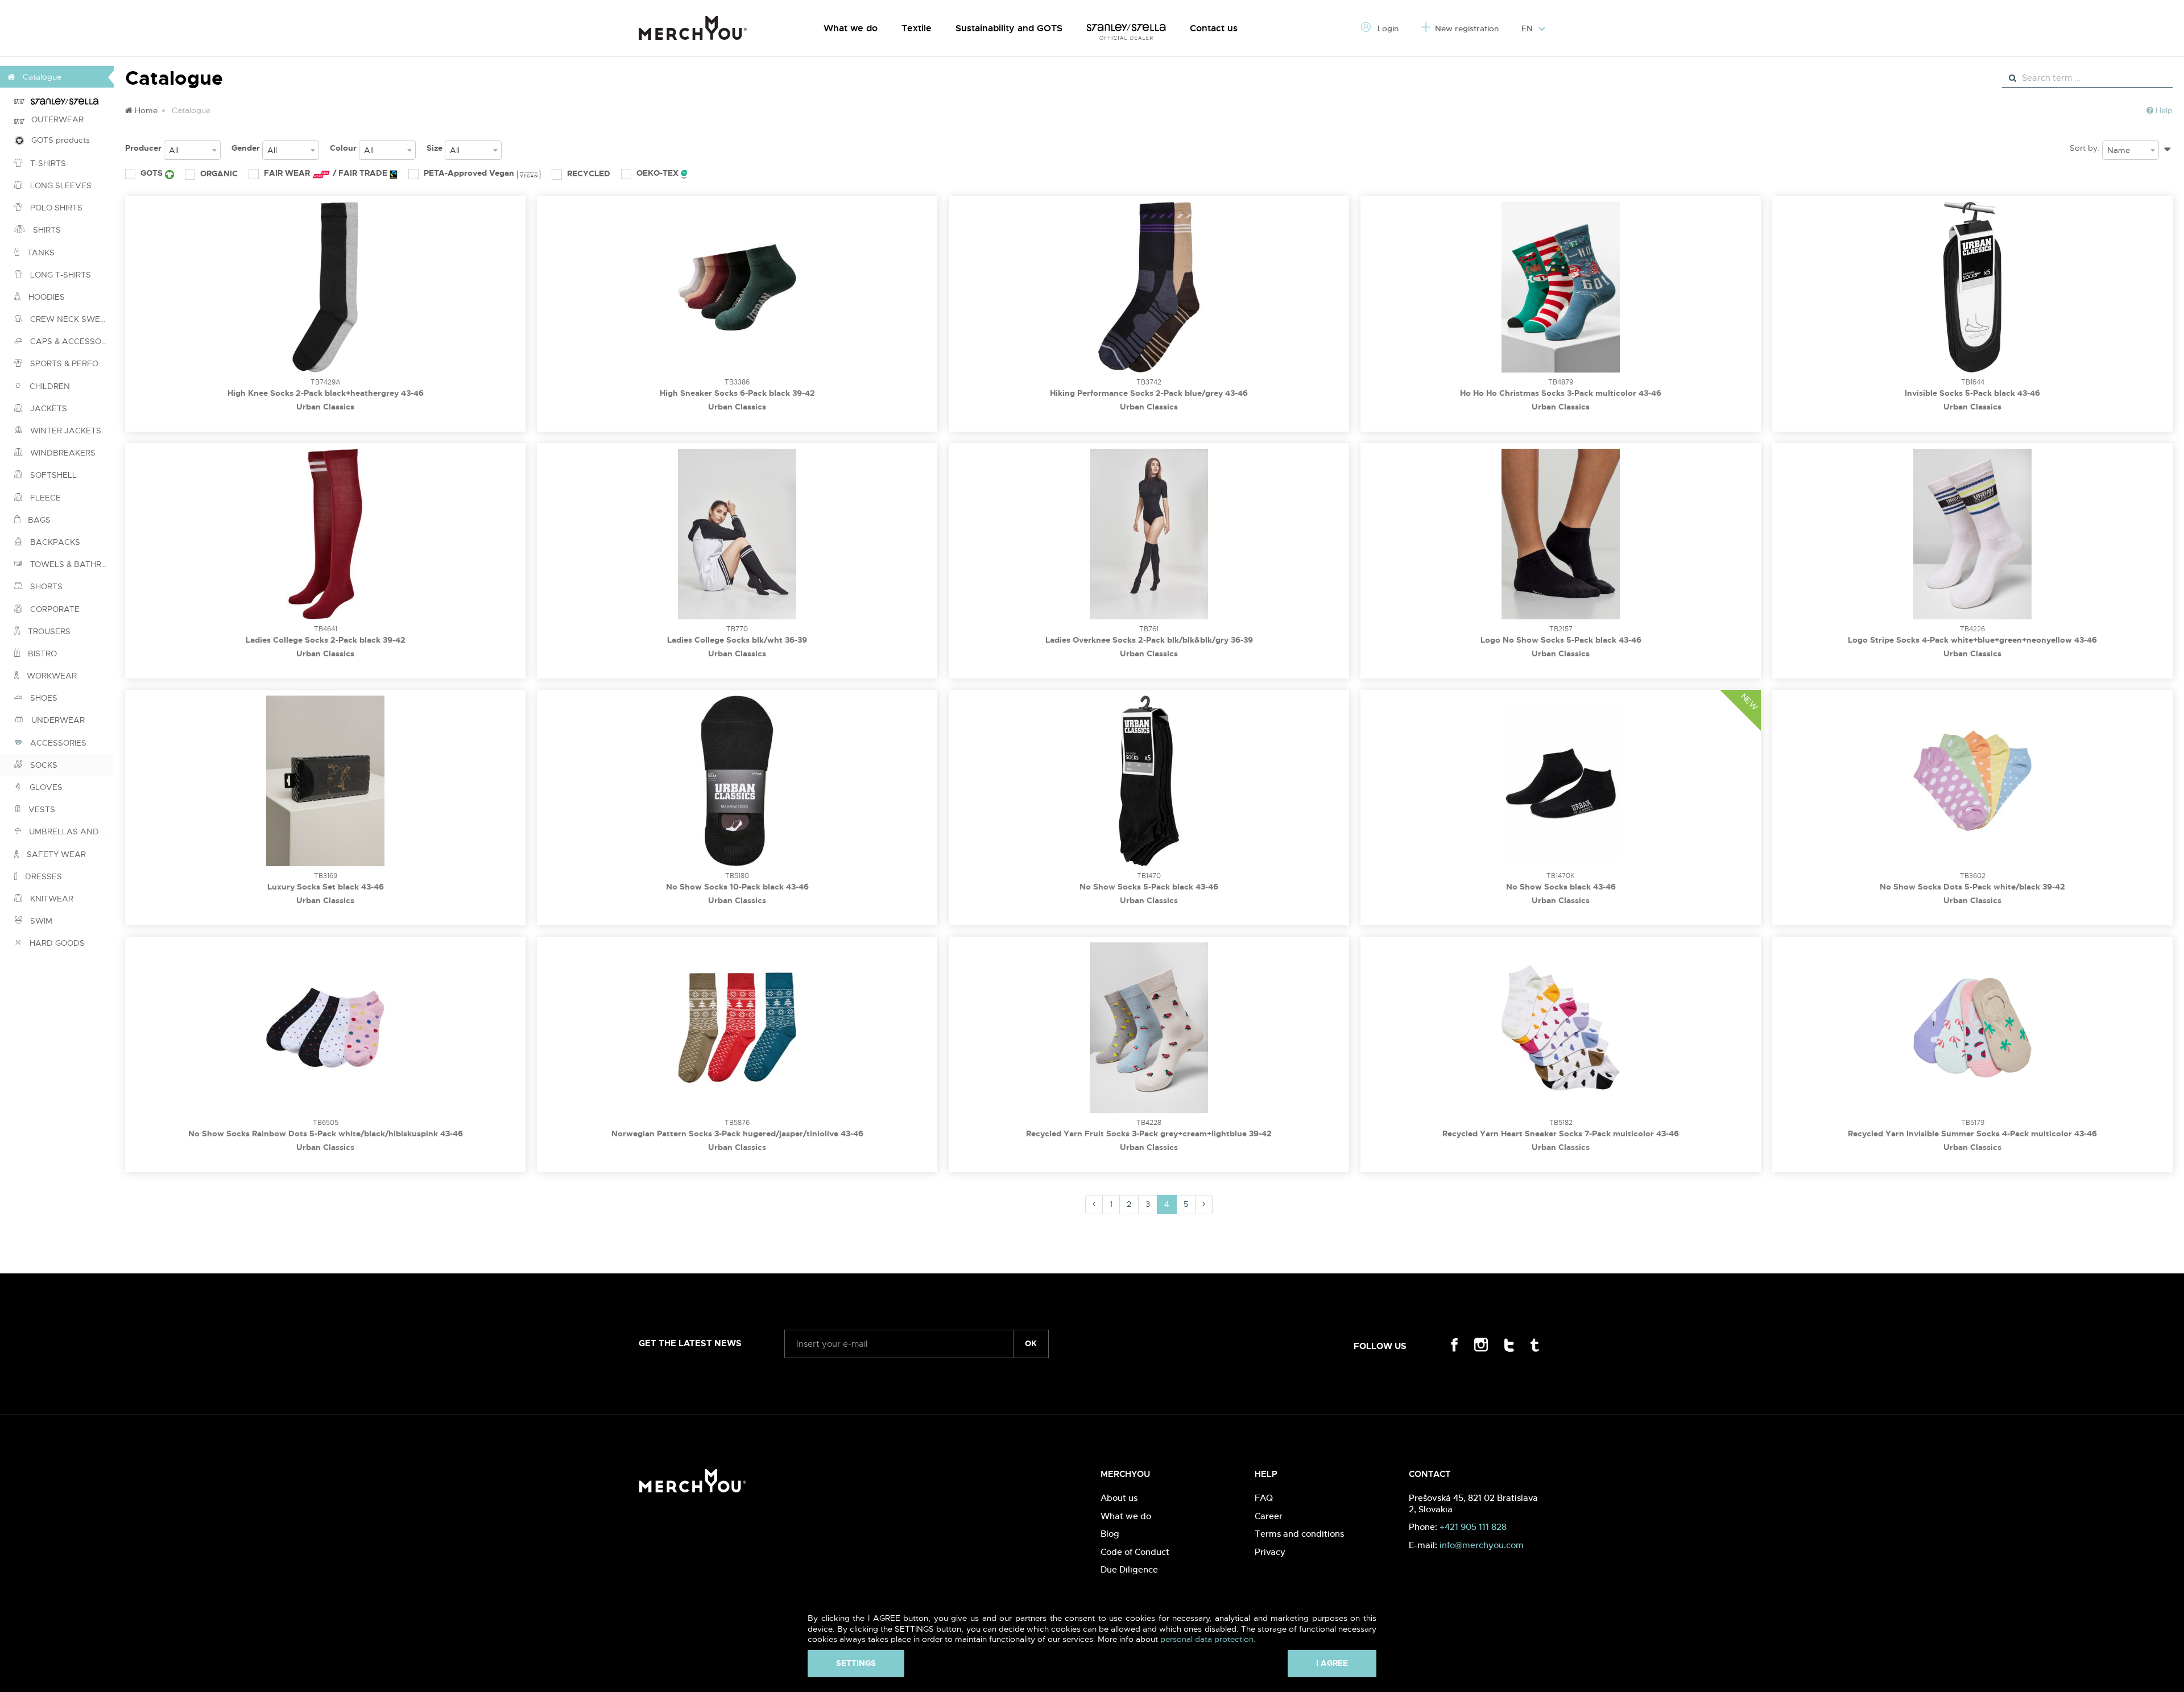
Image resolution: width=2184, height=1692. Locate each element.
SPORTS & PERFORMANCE (71, 363)
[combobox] (192, 150)
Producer (143, 148)
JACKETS (47, 408)
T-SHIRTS (47, 163)
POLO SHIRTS (55, 208)
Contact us (1214, 28)
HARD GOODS (56, 943)
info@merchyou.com (1482, 1545)
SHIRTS (46, 230)
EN (1528, 28)
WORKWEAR (51, 676)
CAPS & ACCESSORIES (71, 341)
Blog (1110, 1534)
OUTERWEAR (54, 119)
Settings (856, 1663)
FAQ (1264, 1498)
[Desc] (2167, 147)
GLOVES (45, 787)
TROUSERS (48, 631)
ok (1031, 1343)
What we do (851, 28)
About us (1119, 1498)
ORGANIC (219, 173)
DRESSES (42, 876)
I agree (1332, 1663)
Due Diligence (1129, 1569)
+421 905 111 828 (1473, 1527)
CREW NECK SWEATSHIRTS (71, 319)
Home (145, 110)
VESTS (41, 809)
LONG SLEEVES (60, 185)
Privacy (1270, 1552)
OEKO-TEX (659, 173)
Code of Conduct (1135, 1552)
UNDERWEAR (57, 720)
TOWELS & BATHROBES (71, 564)
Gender (246, 148)
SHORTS (45, 586)
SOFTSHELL (52, 475)
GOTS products (57, 140)
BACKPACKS (54, 542)
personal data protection (1207, 1639)
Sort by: (2085, 148)
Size (435, 148)
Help (2163, 110)
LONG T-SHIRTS (59, 275)
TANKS (40, 253)
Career (1269, 1516)
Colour (343, 148)
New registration (1467, 28)
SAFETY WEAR (55, 854)
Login (1387, 28)
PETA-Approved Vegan (470, 173)
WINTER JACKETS (65, 431)
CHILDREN (49, 386)
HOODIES (45, 297)
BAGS (38, 520)
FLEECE (44, 498)
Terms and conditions (1299, 1534)
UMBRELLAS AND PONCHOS (70, 831)
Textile (917, 28)
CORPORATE (54, 609)
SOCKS (43, 765)
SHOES (43, 698)
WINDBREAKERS (62, 453)
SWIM (40, 921)
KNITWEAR (51, 899)
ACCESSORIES (57, 743)
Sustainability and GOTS (1009, 28)
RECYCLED (589, 173)
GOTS (153, 173)
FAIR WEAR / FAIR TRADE (327, 173)
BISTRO (41, 653)
